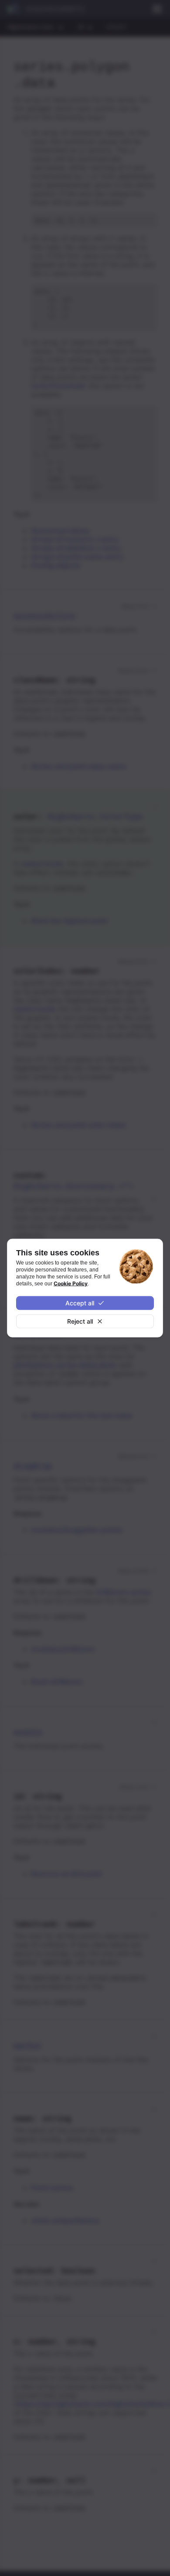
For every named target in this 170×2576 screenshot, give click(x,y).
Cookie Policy (71, 1283)
